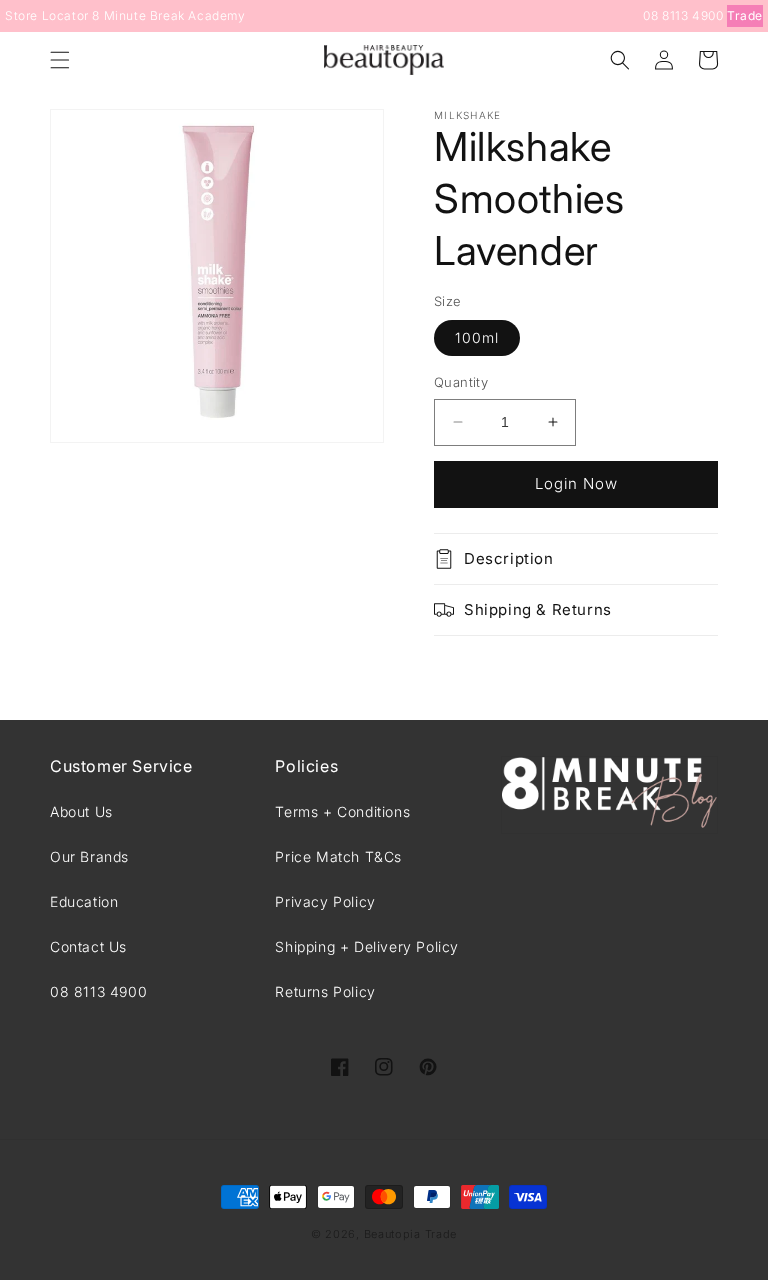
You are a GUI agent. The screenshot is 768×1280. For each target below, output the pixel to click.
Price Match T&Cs (338, 856)
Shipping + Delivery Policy (367, 946)
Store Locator (47, 15)
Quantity (461, 382)
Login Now (576, 483)
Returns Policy (325, 991)
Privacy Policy (325, 901)
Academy (216, 15)
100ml (477, 337)
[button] (60, 60)
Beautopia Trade (411, 1234)
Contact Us (88, 946)
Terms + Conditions (342, 811)
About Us (81, 811)
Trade (745, 15)
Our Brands (89, 856)
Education (84, 901)
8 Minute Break (138, 15)
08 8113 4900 (683, 15)
